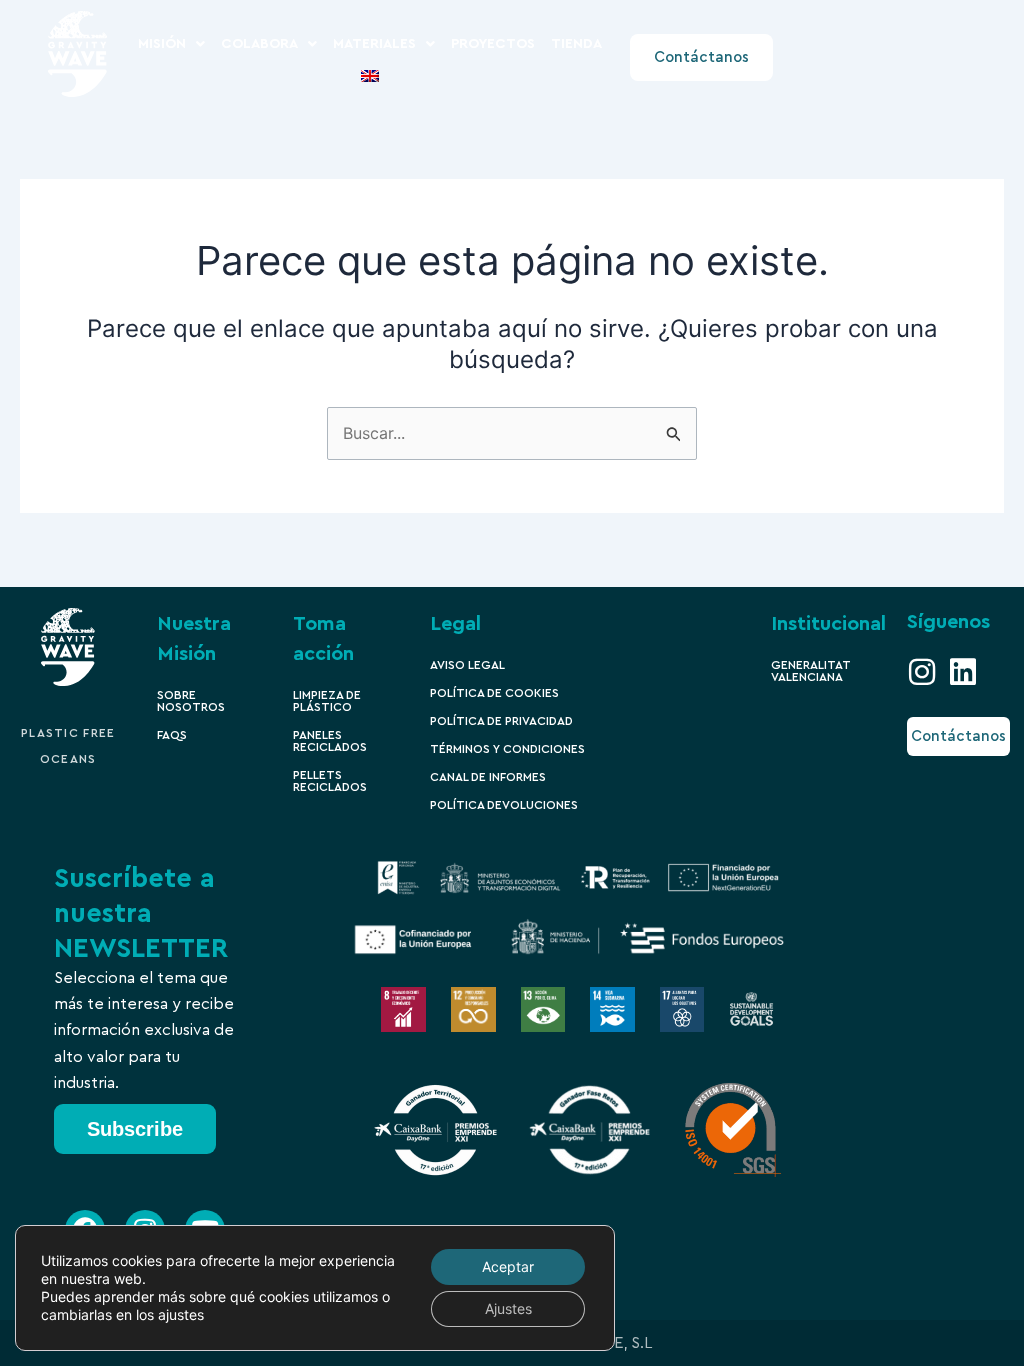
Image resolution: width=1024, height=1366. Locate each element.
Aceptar (508, 1266)
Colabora (259, 44)
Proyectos (493, 44)
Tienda (576, 44)
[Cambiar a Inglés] (370, 76)
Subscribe (135, 1129)
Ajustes (508, 1308)
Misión (162, 44)
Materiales (374, 44)
